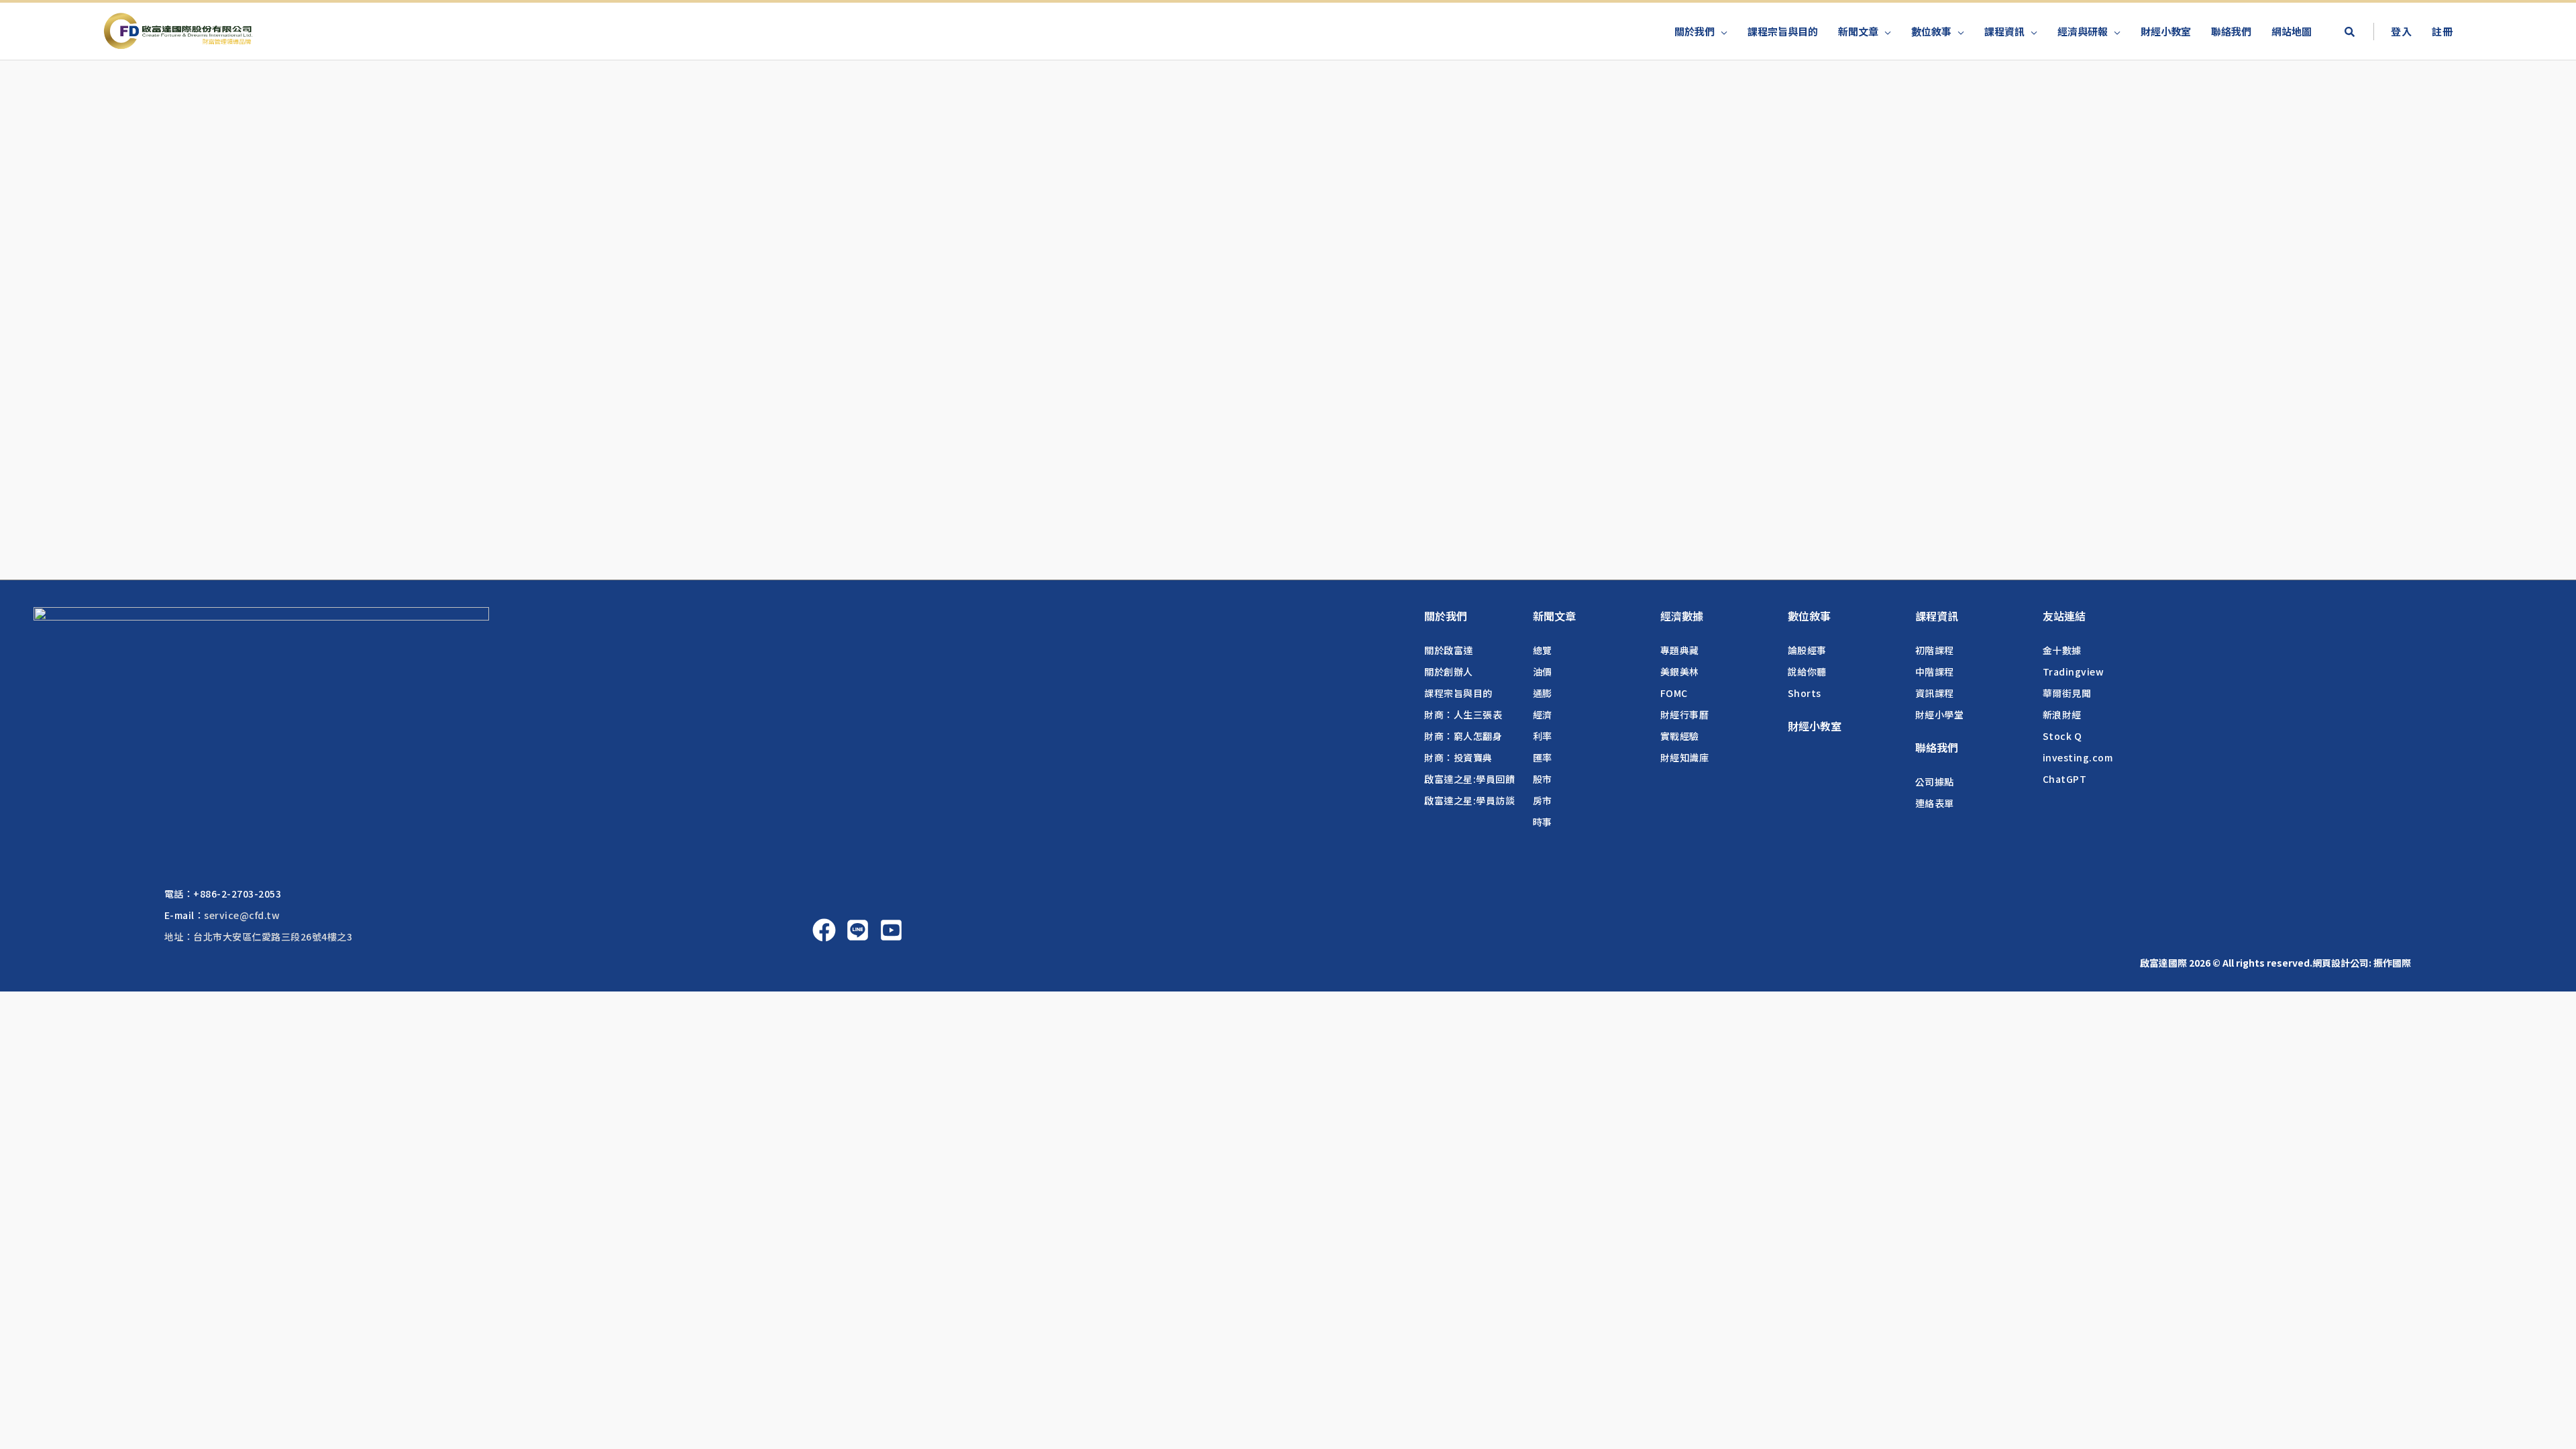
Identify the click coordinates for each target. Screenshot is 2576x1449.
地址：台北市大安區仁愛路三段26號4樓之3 (259, 936)
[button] (2349, 33)
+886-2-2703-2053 (237, 894)
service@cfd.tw (242, 915)
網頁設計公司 (2341, 963)
